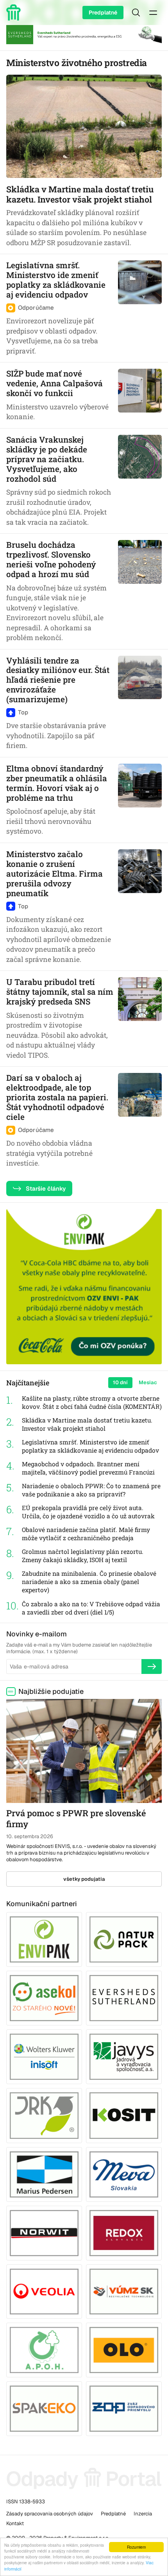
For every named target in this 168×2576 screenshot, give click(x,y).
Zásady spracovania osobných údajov (50, 2514)
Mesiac (148, 1382)
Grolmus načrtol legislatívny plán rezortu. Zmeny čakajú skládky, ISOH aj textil (83, 1556)
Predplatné (103, 13)
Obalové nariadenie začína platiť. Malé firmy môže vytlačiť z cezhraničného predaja (86, 1534)
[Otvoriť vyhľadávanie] (136, 13)
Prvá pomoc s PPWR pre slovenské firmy (76, 1819)
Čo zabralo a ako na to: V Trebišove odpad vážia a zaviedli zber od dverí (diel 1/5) (91, 1608)
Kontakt (15, 2523)
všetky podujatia (84, 1879)
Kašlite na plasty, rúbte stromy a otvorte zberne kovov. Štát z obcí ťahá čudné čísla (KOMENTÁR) (92, 1402)
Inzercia (143, 2514)
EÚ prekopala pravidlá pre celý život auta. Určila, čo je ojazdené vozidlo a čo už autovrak (88, 1512)
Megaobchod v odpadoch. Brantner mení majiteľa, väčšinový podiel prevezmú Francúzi (88, 1468)
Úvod (15, 13)
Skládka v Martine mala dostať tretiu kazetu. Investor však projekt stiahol (87, 1424)
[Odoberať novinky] (152, 1667)
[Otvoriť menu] (153, 13)
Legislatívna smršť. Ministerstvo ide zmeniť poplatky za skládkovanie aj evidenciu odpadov (90, 1446)
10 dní (120, 1382)
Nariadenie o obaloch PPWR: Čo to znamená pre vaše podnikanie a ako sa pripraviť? (91, 1490)
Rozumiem (136, 2547)
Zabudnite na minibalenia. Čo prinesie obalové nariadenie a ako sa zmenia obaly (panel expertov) (89, 1582)
